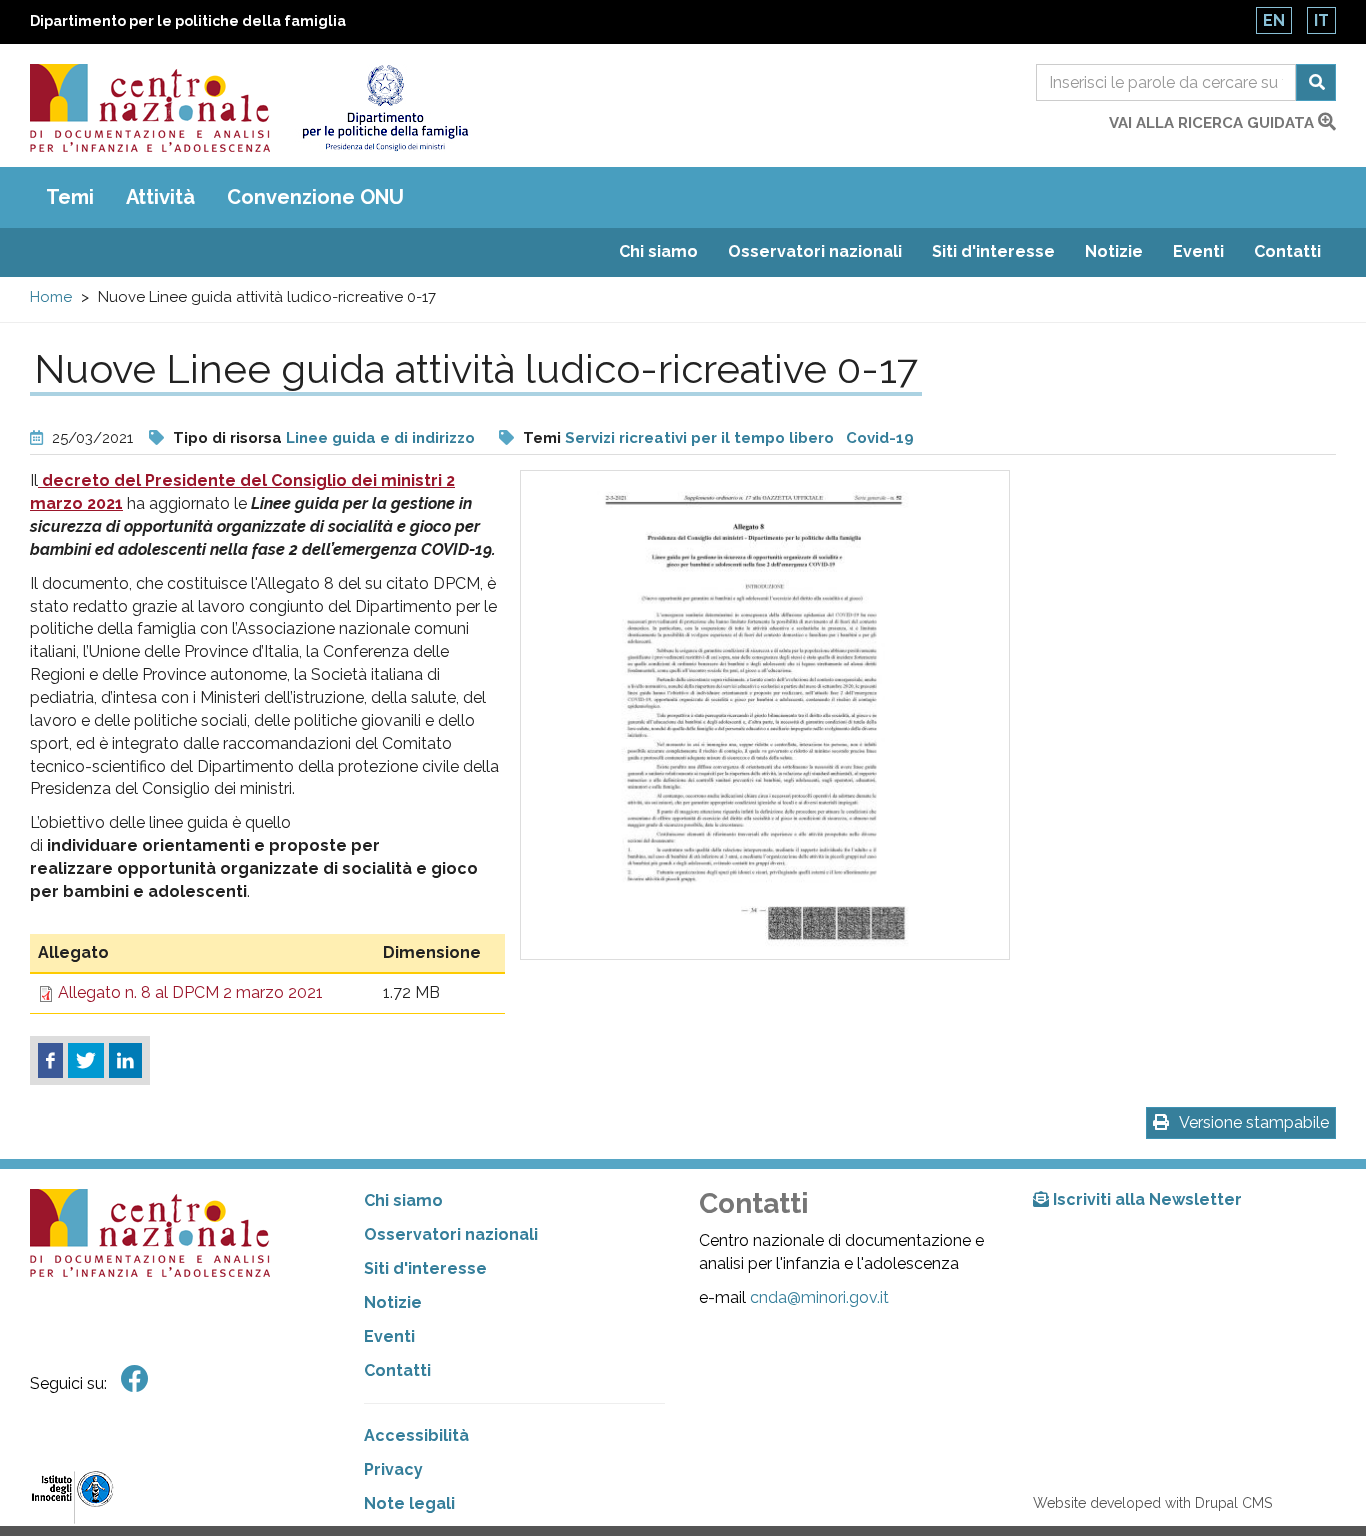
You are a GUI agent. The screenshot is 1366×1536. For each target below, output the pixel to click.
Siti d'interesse (993, 251)
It (1321, 20)
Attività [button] (160, 197)
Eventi (1198, 251)
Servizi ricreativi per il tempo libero (699, 438)
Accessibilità (416, 1435)
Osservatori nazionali (815, 251)
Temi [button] (70, 197)
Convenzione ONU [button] (315, 197)
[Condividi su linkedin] (125, 1061)
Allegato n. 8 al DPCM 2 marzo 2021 (190, 992)
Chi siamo (658, 251)
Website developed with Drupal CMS (1152, 1503)
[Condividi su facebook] (50, 1061)
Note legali (409, 1503)
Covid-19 (880, 438)
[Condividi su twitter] (86, 1061)
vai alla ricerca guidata (1213, 123)
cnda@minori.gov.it (819, 1297)
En (1274, 20)
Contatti (1287, 251)
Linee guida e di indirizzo (380, 438)
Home (51, 297)
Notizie (1114, 251)
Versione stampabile (1254, 1122)
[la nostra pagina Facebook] (135, 1379)
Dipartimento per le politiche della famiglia (188, 21)
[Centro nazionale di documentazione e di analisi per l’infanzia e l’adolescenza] (150, 108)
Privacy (393, 1469)
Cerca (1316, 82)
